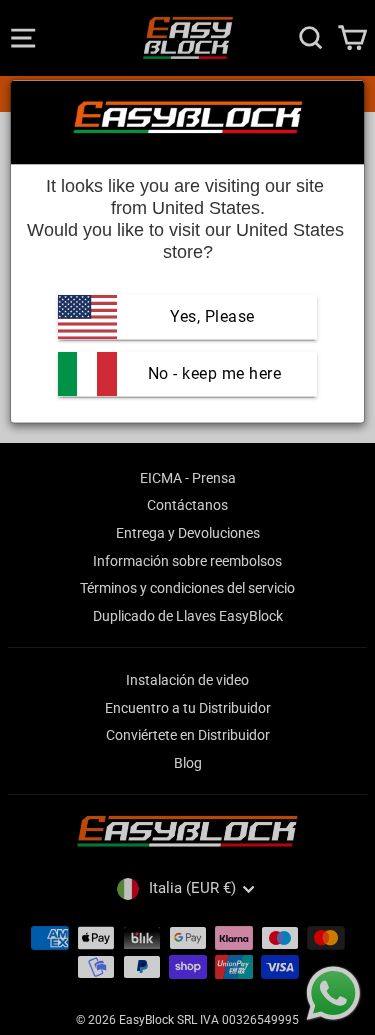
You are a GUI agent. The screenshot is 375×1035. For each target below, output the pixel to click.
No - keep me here (212, 373)
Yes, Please (212, 316)
